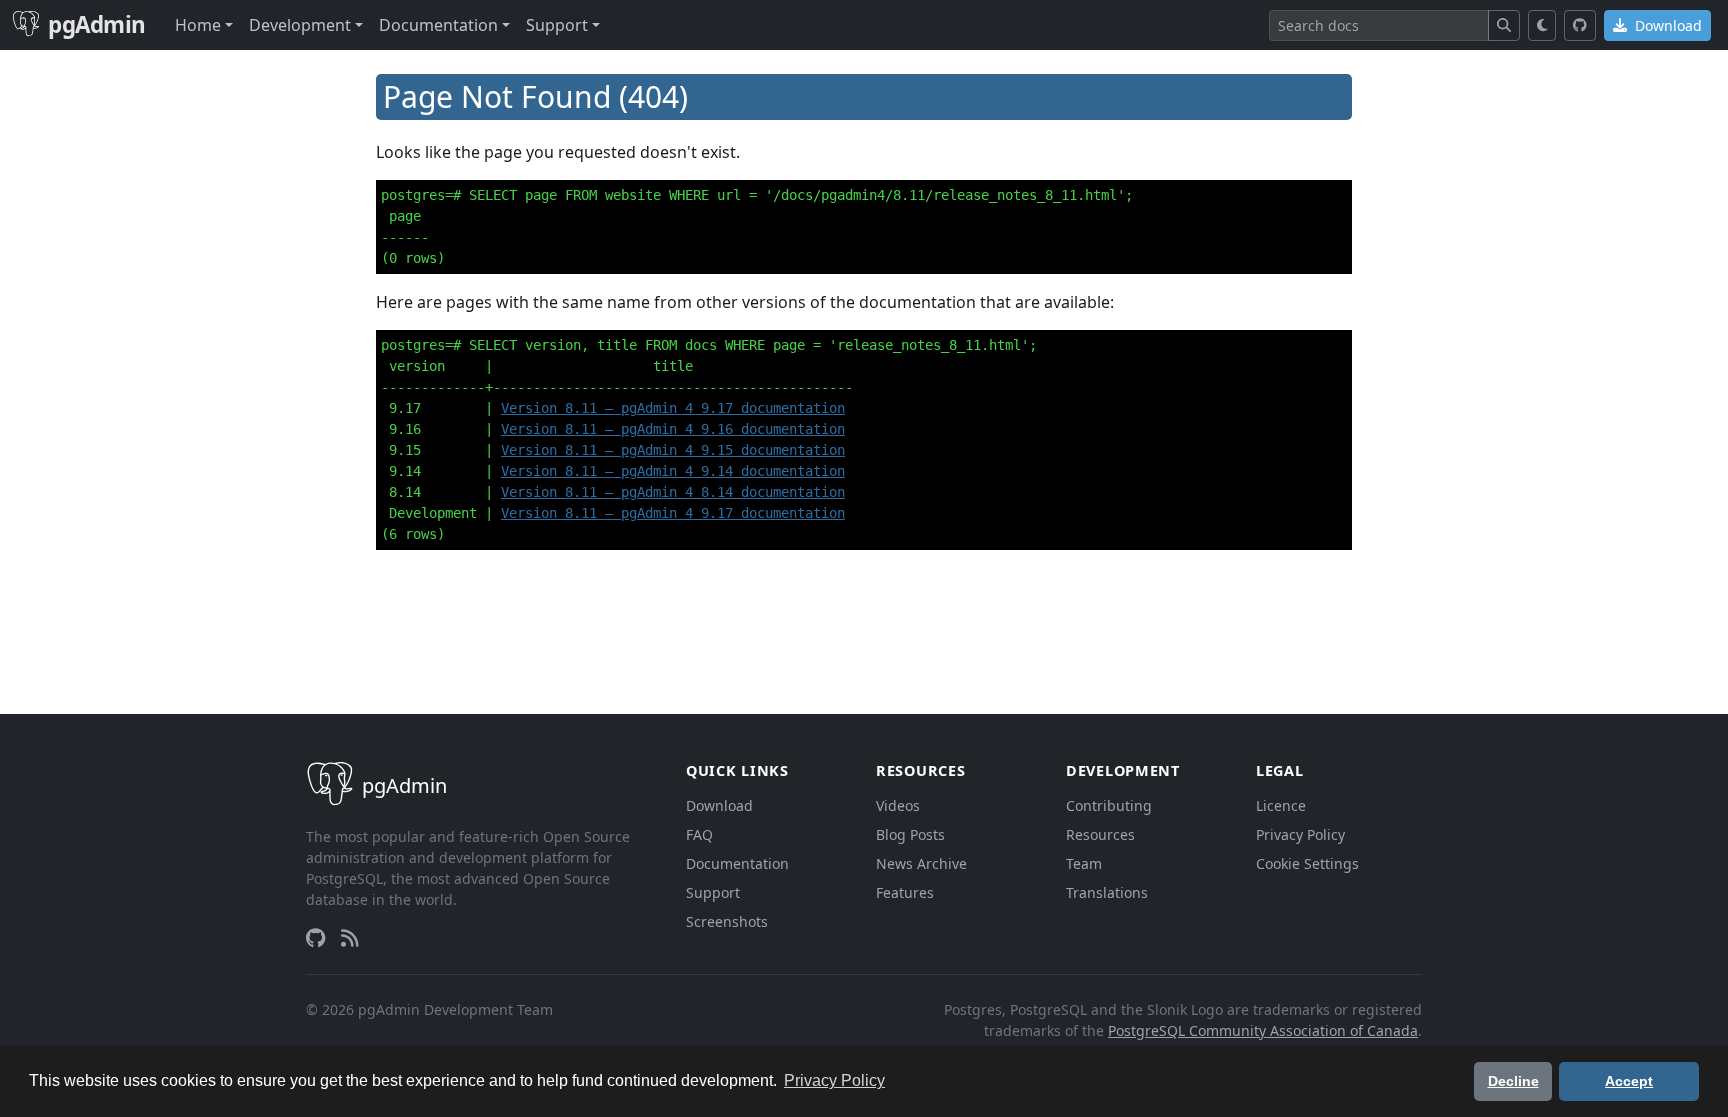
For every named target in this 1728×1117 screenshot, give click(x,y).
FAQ (699, 834)
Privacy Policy (1300, 834)
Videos (898, 805)
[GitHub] (1580, 25)
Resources (1100, 834)
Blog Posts (910, 834)
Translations (1107, 892)
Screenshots (727, 921)
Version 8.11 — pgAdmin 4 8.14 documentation (673, 492)
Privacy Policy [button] (834, 1080)
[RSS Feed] (350, 938)
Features (905, 892)
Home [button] (198, 25)
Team (1084, 863)
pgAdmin (97, 24)
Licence (1281, 805)
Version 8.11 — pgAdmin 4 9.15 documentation (673, 450)
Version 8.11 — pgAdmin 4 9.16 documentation (673, 429)
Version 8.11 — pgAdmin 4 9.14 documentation (673, 471)
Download (1666, 25)
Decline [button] (1513, 1081)
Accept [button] (1629, 1081)
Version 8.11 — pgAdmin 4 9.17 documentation (673, 408)
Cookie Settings (1307, 863)
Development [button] (300, 25)
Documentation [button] (438, 25)
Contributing (1109, 805)
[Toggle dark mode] (1542, 25)
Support (713, 892)
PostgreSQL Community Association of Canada (1263, 1030)
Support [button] (557, 25)
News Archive (921, 863)
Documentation (737, 863)
